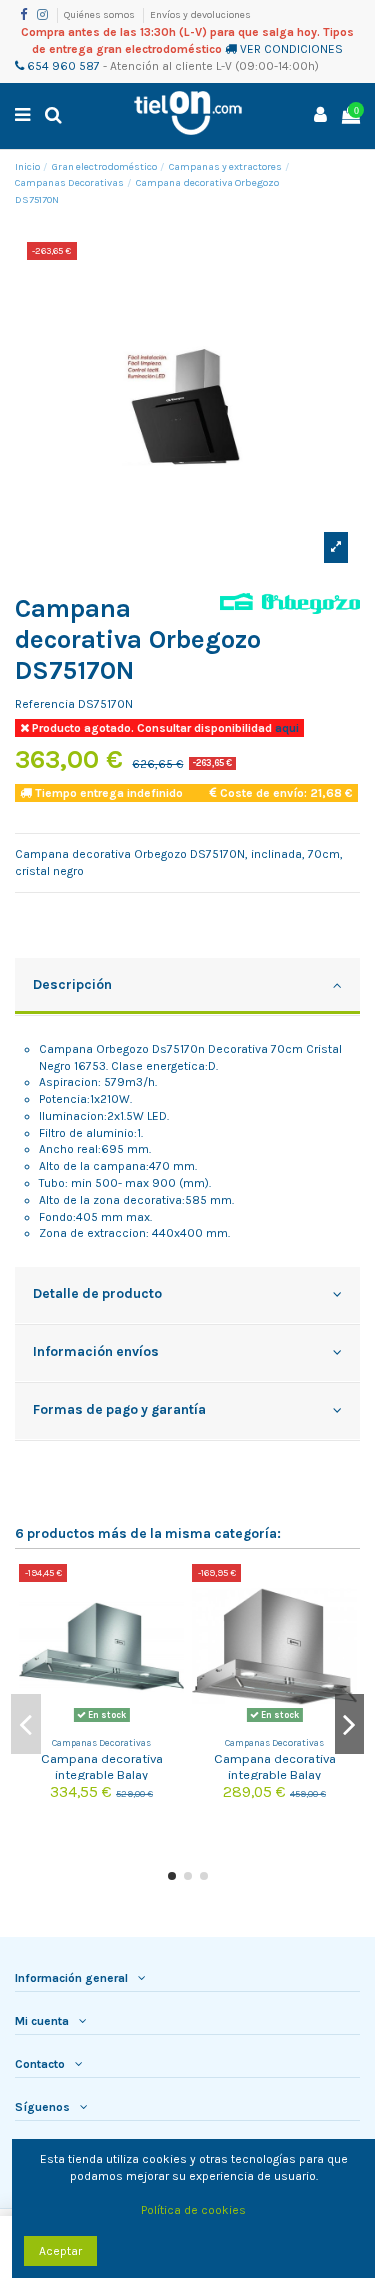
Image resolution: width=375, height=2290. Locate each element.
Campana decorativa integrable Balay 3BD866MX (275, 1774)
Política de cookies (193, 2210)
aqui (285, 728)
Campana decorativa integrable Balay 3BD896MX (102, 1774)
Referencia (45, 704)
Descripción (72, 984)
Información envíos (96, 1351)
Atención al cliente (161, 66)
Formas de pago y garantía (119, 1409)
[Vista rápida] (170, 1625)
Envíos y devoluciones (200, 15)
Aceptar (60, 2251)
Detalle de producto (97, 1293)
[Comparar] (170, 1592)
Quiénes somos (100, 15)
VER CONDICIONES (291, 49)
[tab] (187, 987)
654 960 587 (62, 66)
